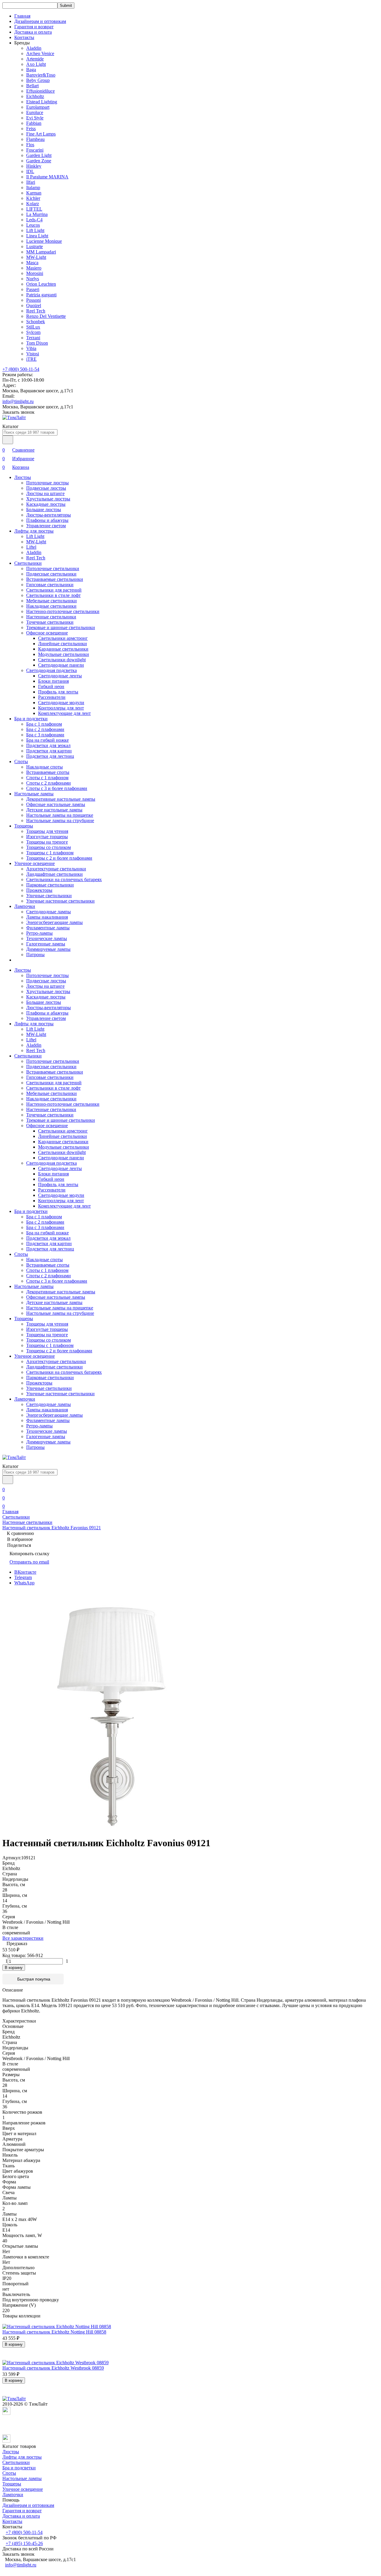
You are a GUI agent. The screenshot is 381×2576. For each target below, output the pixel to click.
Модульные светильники (64, 654)
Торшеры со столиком (49, 847)
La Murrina (37, 214)
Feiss (31, 129)
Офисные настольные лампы (56, 804)
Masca (32, 263)
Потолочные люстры (47, 483)
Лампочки (25, 906)
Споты (21, 762)
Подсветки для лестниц (50, 756)
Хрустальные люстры (48, 499)
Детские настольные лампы (54, 810)
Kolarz (33, 204)
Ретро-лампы (39, 933)
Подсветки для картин (49, 751)
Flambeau (35, 139)
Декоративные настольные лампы (61, 799)
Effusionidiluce (40, 91)
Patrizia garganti (41, 295)
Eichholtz (35, 96)
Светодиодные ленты (60, 676)
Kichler (33, 198)
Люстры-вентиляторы (49, 515)
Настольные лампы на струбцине (60, 820)
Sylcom (33, 332)
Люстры (23, 477)
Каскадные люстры (46, 504)
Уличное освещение (35, 863)
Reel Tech (36, 311)
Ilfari (31, 182)
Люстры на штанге (45, 493)
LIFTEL (34, 209)
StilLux (33, 327)
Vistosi (33, 354)
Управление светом (46, 526)
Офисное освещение (47, 633)
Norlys (33, 279)
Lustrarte (35, 246)
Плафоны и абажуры (47, 520)
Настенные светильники (51, 617)
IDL (30, 171)
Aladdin (34, 48)
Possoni (33, 300)
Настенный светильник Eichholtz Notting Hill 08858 (54, 2332)
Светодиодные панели (61, 665)
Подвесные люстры (46, 488)
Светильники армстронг (63, 638)
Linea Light (37, 236)
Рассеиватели (52, 697)
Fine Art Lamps (41, 134)
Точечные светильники (50, 622)
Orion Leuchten (41, 284)
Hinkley (34, 166)
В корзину (14, 1968)
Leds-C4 (34, 220)
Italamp (33, 188)
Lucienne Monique (44, 241)
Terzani (33, 338)
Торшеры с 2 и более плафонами (59, 858)
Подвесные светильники (51, 574)
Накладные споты (44, 767)
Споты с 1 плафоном (47, 778)
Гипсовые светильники (50, 585)
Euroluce (35, 112)
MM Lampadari (41, 252)
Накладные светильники (51, 606)
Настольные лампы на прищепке (60, 815)
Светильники (28, 563)
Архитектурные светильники (56, 869)
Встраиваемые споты (48, 772)
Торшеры (24, 826)
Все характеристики (23, 1938)
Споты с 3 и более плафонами (57, 788)
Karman (34, 193)
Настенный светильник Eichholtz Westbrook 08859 (53, 2368)
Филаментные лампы (48, 928)
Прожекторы (39, 890)
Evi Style (35, 118)
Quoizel (34, 305)
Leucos (33, 225)
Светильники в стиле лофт (53, 595)
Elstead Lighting (42, 102)
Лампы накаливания (47, 917)
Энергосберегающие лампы (54, 922)
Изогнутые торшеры (47, 837)
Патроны (35, 955)
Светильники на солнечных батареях (64, 879)
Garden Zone (39, 161)
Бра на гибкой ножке (47, 740)
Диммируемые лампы (48, 949)
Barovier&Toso (41, 75)
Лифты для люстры (34, 531)
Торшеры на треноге (47, 842)
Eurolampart (38, 107)
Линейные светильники (63, 644)
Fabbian (34, 123)
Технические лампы (47, 938)
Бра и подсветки (31, 719)
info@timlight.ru (18, 401)
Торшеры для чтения (47, 831)
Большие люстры (44, 510)
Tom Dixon (37, 343)
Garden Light (39, 155)
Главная (22, 16)
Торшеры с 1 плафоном (50, 853)
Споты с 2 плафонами (49, 783)
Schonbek (36, 322)
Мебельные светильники (51, 601)
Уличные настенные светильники (60, 901)
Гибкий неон (51, 686)
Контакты (24, 37)
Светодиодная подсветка (51, 670)
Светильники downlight (62, 660)
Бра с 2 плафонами (45, 729)
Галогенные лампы (46, 944)
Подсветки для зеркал (48, 745)
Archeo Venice (40, 53)
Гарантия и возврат (34, 27)
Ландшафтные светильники (54, 874)
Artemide (35, 59)
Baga (31, 70)
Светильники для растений (54, 590)
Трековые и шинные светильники (61, 627)
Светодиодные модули (61, 703)
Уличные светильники (49, 896)
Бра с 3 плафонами (45, 735)
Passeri (33, 289)
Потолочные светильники (53, 568)
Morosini (35, 273)
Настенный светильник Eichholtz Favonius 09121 (52, 1528)
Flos (30, 145)
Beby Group (38, 80)
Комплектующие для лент (64, 713)
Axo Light (36, 64)
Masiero (34, 268)
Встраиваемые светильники (55, 579)
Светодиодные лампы (49, 912)
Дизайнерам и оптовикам (40, 21)
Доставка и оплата (33, 32)
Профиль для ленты (58, 692)
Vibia (31, 348)
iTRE (31, 359)
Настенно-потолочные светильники (63, 611)
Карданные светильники (63, 649)
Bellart (32, 86)
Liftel (31, 547)
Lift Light (35, 230)
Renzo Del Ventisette (46, 316)
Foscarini (35, 150)
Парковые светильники (50, 885)
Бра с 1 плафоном (44, 724)
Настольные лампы (34, 794)
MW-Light (36, 257)
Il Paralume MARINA (47, 177)
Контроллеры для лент (61, 708)
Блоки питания (53, 681)
